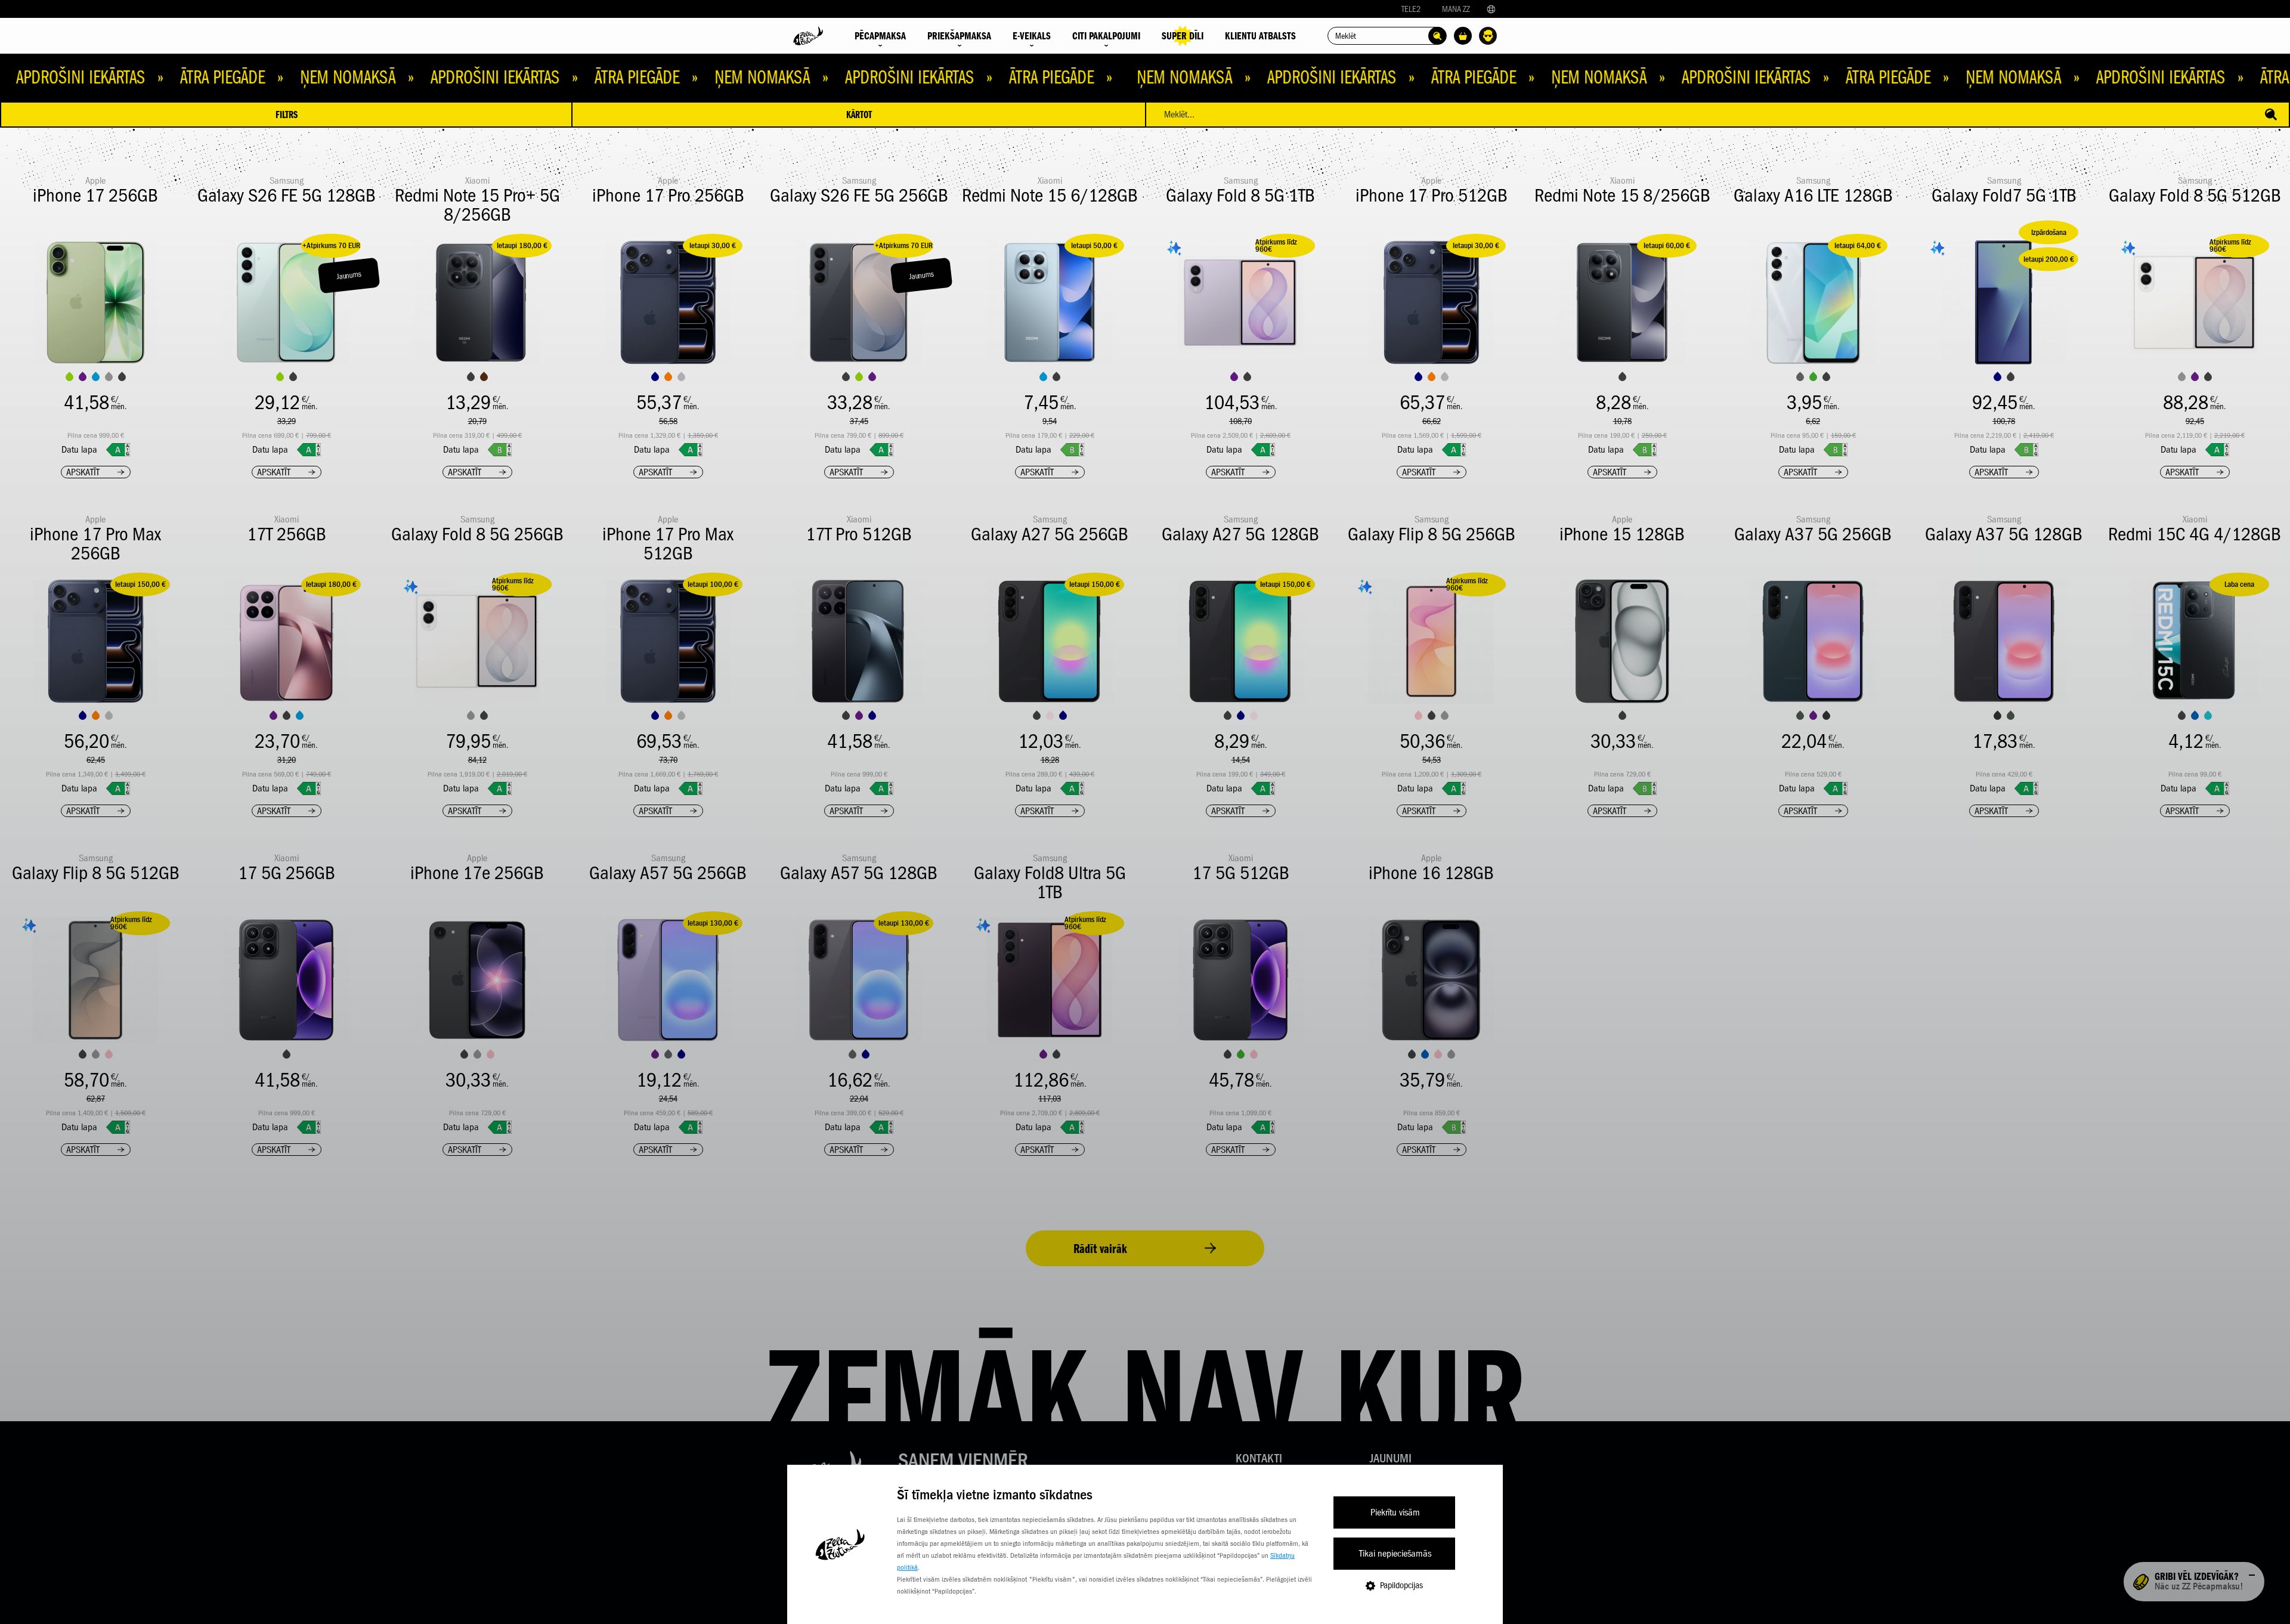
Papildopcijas (1401, 1585)
